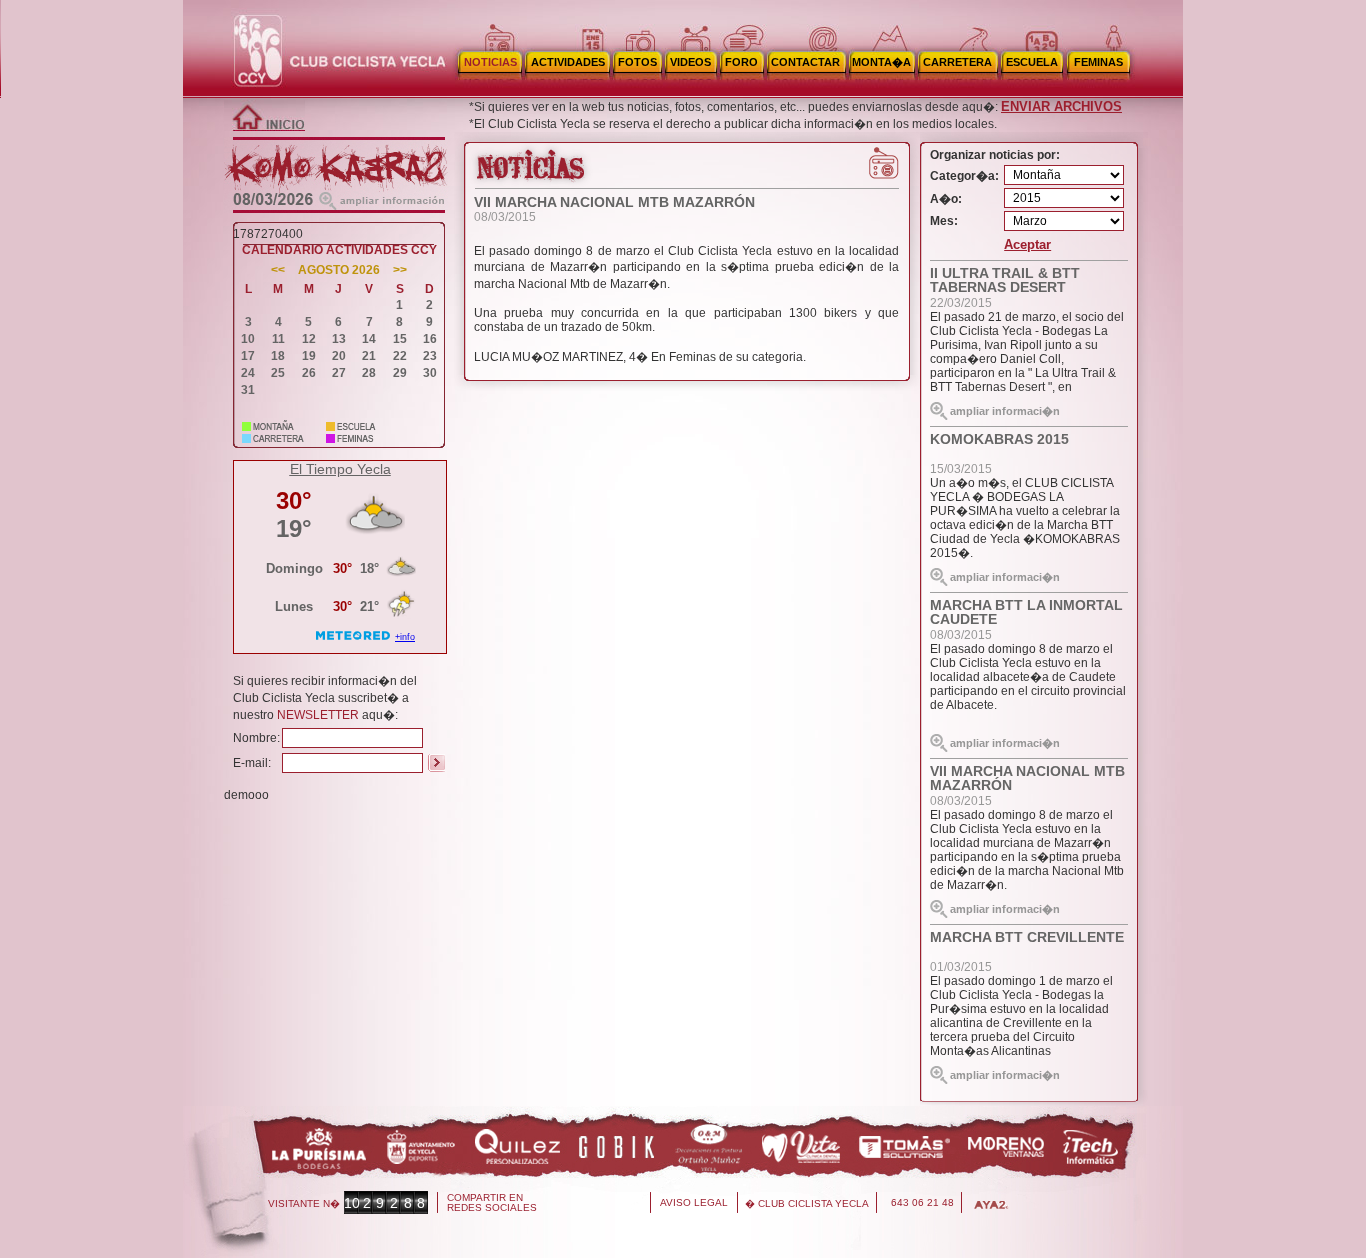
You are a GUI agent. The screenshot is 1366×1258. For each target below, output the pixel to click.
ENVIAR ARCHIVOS (1061, 106)
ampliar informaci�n (1005, 411)
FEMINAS (1098, 62)
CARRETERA (957, 62)
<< (278, 270)
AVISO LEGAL (694, 1202)
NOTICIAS (490, 62)
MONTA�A (881, 62)
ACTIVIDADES (568, 62)
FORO (741, 62)
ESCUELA (1032, 62)
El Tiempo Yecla (340, 469)
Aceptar (1027, 244)
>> (400, 270)
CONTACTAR (805, 62)
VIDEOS (690, 62)
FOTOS (637, 62)
